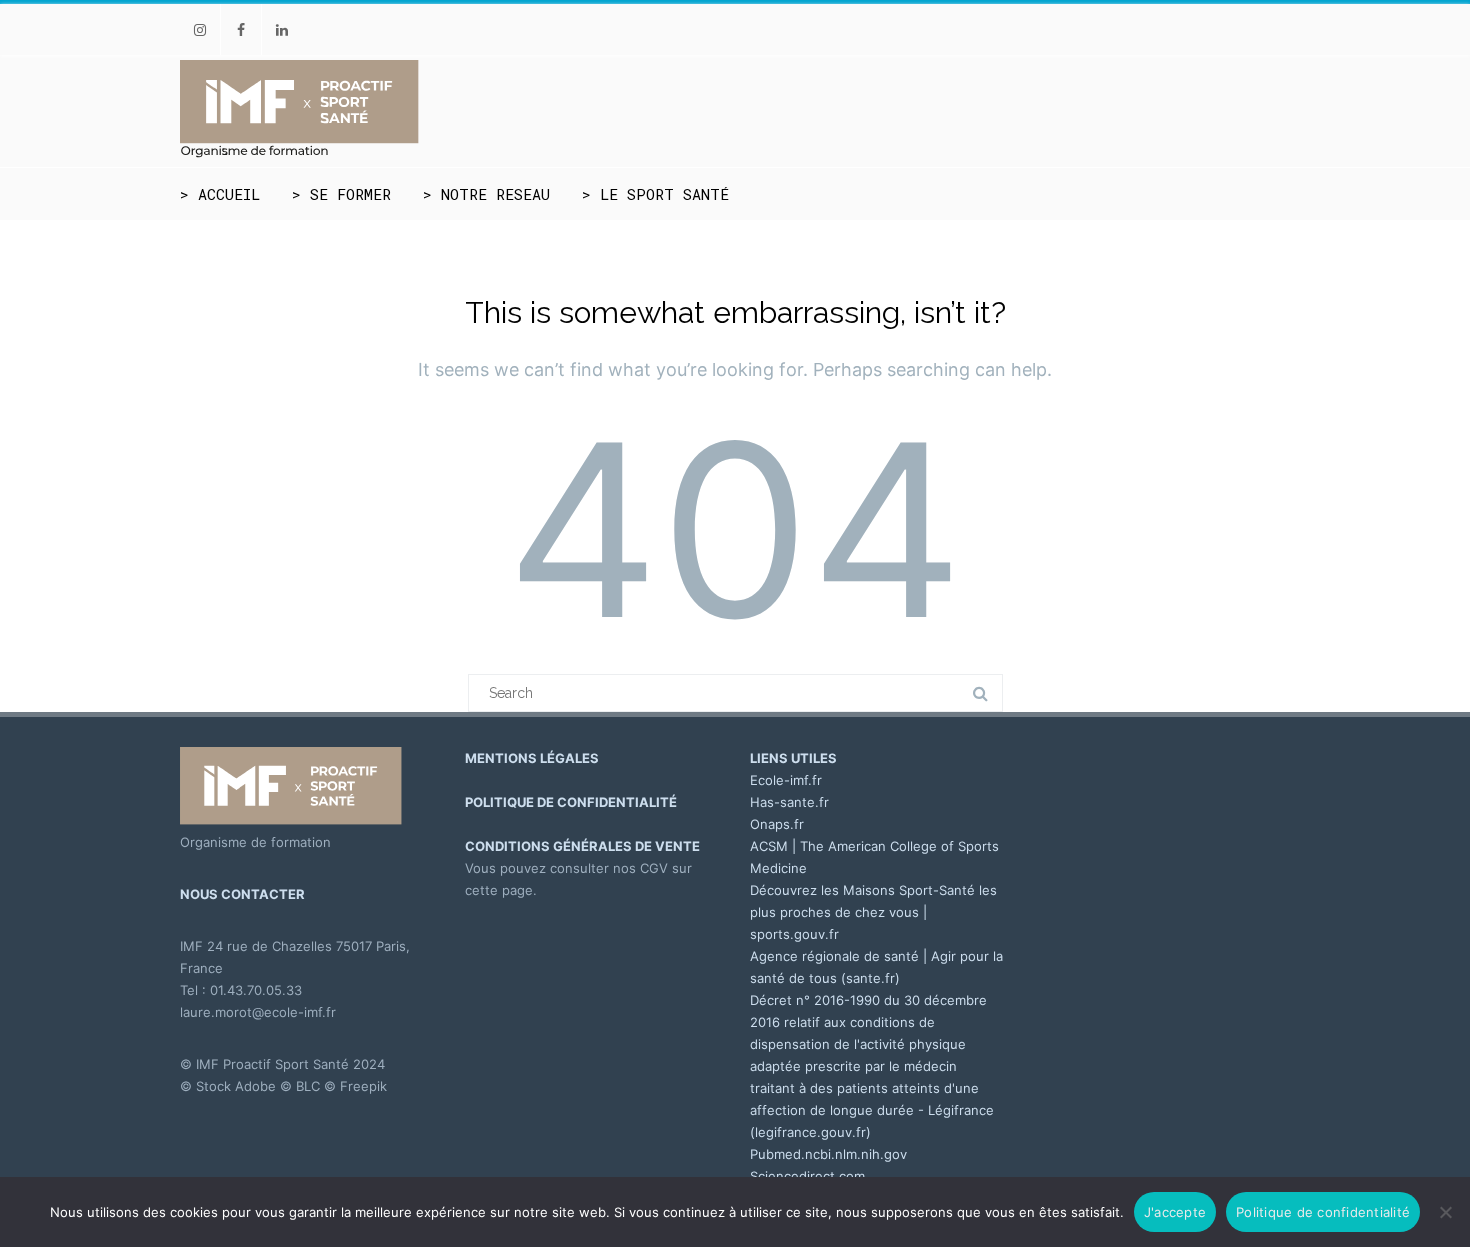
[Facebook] (241, 29)
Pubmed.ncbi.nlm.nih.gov (828, 1154)
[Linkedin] (282, 29)
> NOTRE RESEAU (486, 194)
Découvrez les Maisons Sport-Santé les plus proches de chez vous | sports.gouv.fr (873, 912)
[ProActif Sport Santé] (300, 154)
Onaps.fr (777, 824)
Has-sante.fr (789, 802)
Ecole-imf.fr (786, 780)
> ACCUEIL (220, 194)
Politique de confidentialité (1323, 1212)
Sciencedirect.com (807, 1176)
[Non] (1445, 1212)
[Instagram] (200, 29)
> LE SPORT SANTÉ (655, 194)
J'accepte (1175, 1212)
